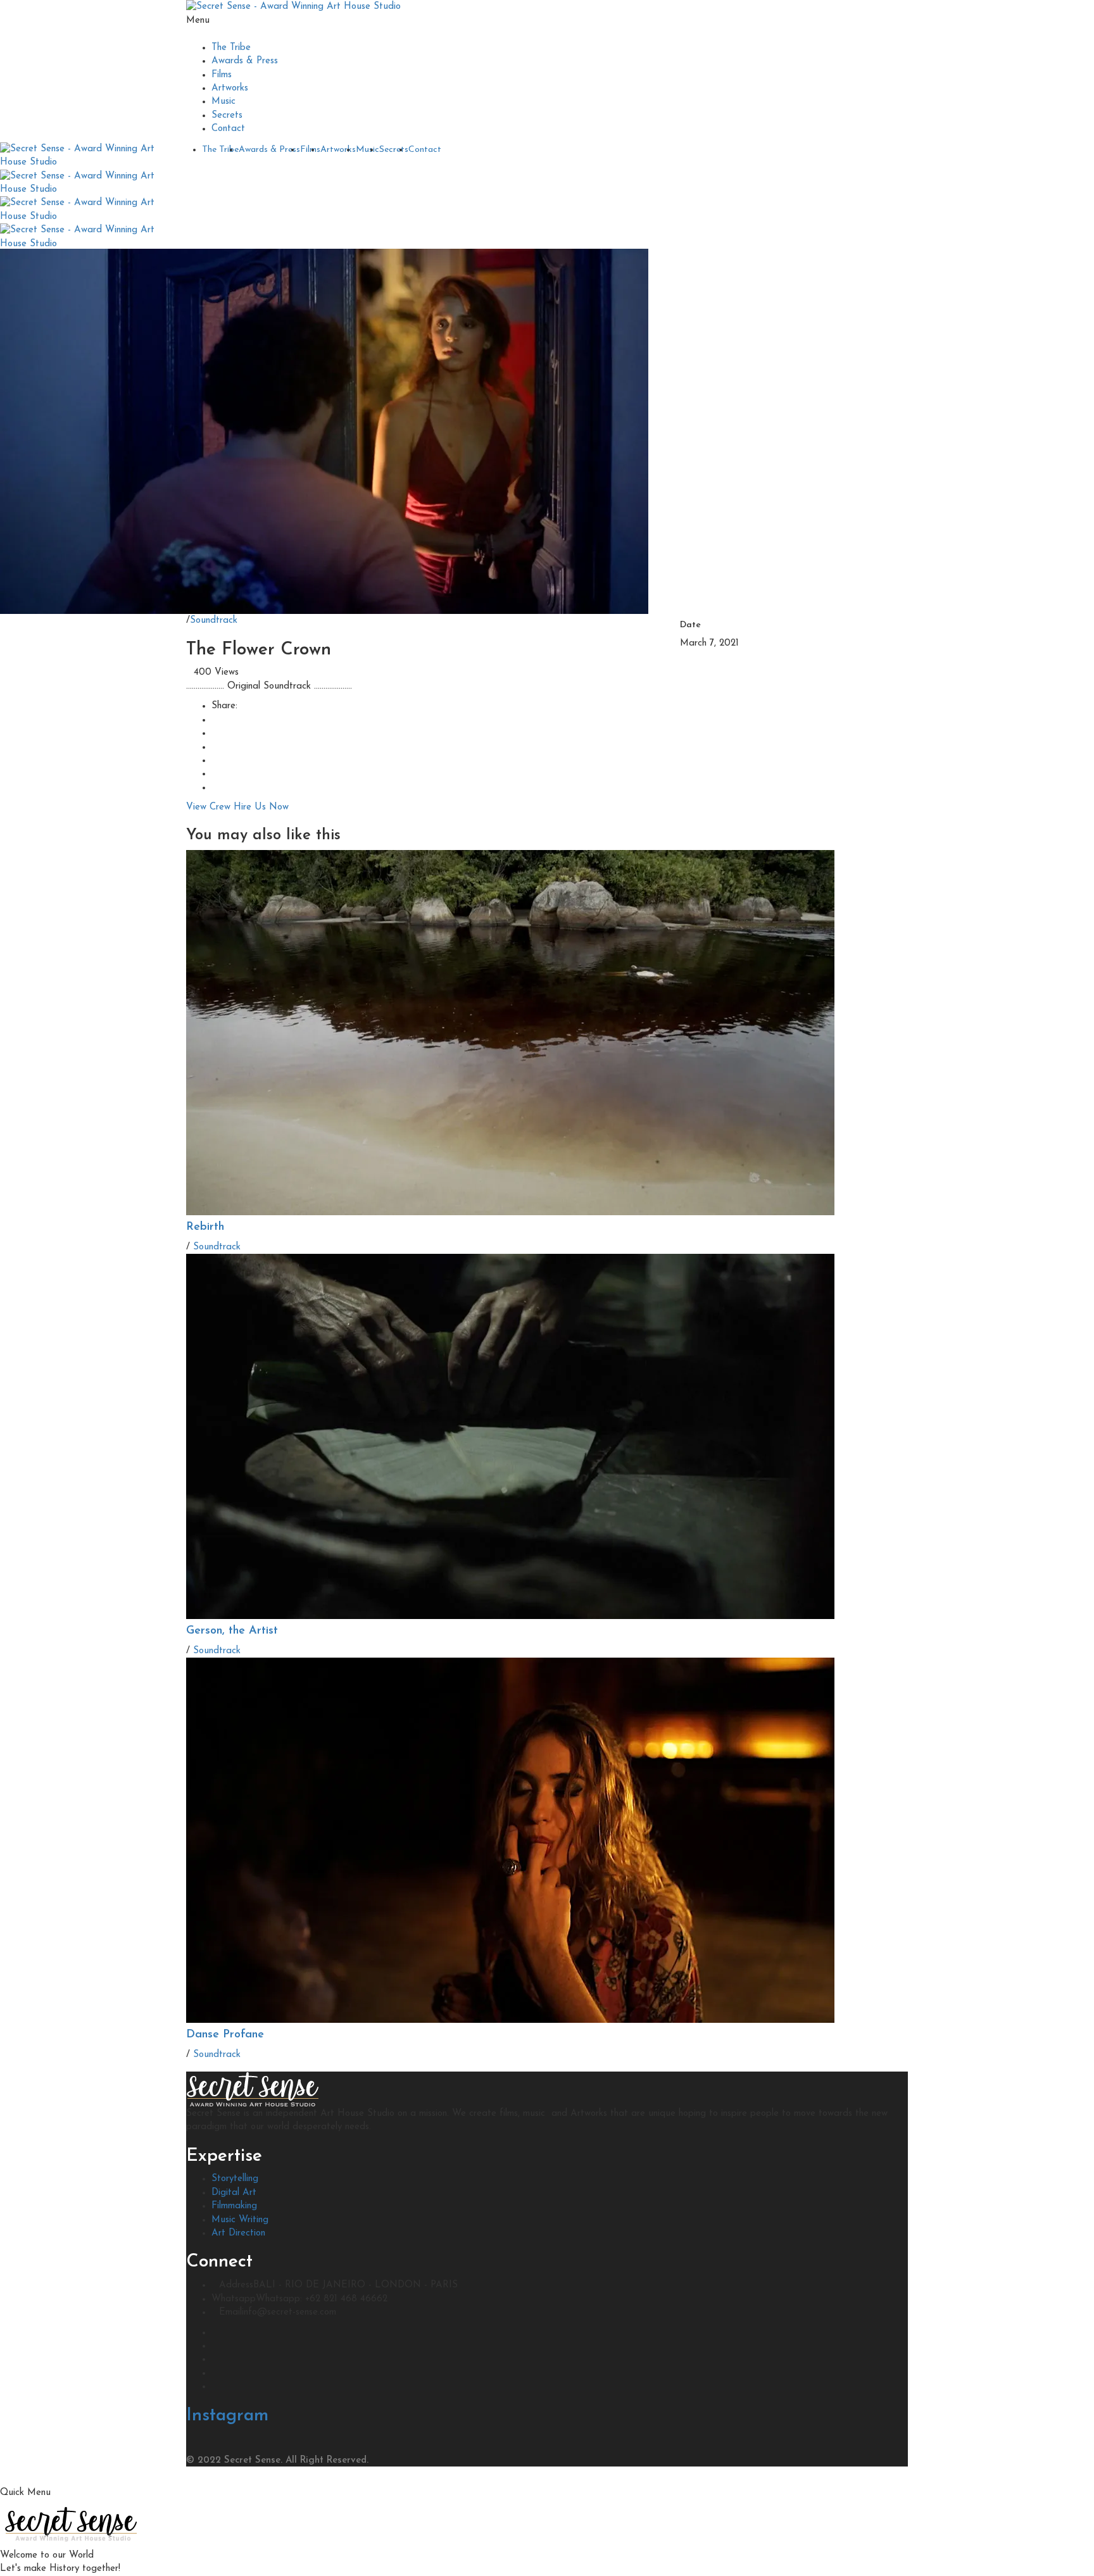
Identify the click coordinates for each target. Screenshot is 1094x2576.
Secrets (227, 116)
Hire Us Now (261, 807)
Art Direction (238, 2233)
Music (223, 102)
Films (222, 75)
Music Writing (240, 2220)
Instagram (227, 2416)
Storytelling (235, 2179)
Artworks (230, 88)
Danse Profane (225, 2035)
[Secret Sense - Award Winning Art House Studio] (293, 7)
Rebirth (205, 1227)
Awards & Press (245, 61)
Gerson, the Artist (232, 1631)
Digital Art (234, 2193)
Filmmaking (234, 2206)
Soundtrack (214, 621)
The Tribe (231, 48)
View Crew (208, 807)
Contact (228, 129)
